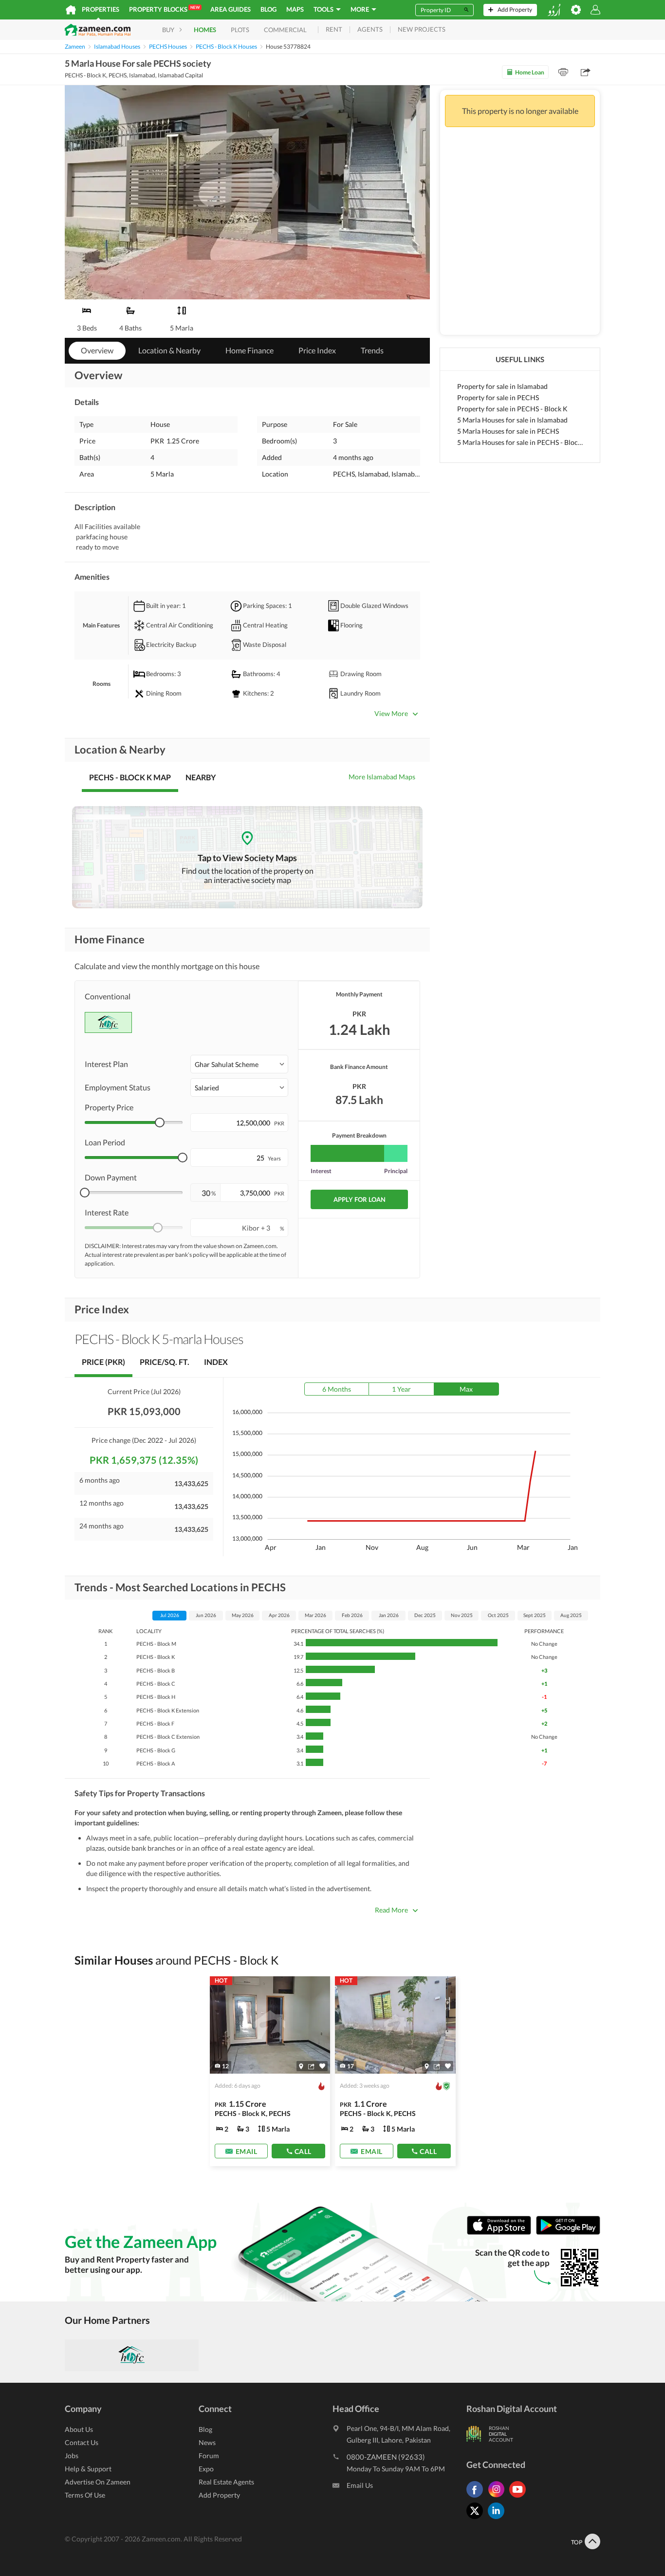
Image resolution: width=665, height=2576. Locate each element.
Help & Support (88, 2469)
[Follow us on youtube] (520, 2497)
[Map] (301, 2066)
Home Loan (530, 72)
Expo (206, 2469)
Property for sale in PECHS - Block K (512, 409)
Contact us (82, 2442)
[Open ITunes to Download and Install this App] (501, 2233)
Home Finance (249, 350)
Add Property (219, 2495)
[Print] (563, 72)
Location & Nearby (169, 350)
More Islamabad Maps (382, 777)
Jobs (72, 2456)
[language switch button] (554, 10)
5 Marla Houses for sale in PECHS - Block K (520, 442)
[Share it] (311, 2066)
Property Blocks (164, 9)
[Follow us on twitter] (477, 2519)
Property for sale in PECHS (498, 397)
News (207, 2442)
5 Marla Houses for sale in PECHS (508, 431)
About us (79, 2429)
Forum (209, 2456)
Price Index (317, 350)
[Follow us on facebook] (477, 2497)
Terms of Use (85, 2495)
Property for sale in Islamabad (502, 386)
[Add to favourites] (322, 2066)
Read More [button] (391, 1910)
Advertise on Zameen (98, 2482)
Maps (295, 9)
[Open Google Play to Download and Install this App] (568, 2233)
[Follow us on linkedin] (499, 2519)
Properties (101, 9)
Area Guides (231, 9)
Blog (268, 9)
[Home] (71, 10)
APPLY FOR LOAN (360, 1199)
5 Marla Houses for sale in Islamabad (512, 420)
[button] (239, 1064)
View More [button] (391, 713)
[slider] (160, 1122)
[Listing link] (270, 2071)
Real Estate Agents (226, 2482)
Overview (97, 350)
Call (303, 2151)
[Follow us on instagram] (499, 2497)
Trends (372, 350)
